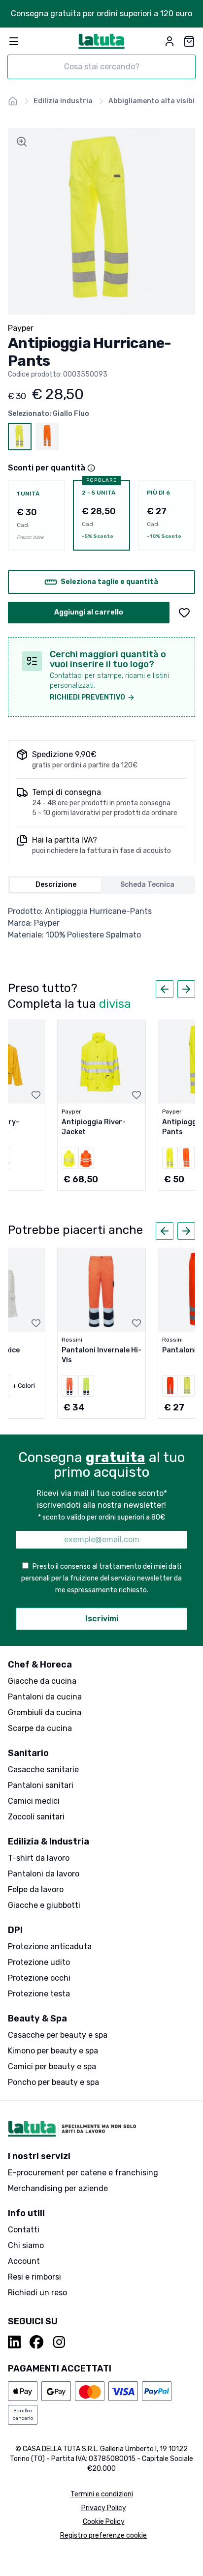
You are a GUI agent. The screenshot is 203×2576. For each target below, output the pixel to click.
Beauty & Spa (37, 2019)
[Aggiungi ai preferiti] (184, 613)
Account (24, 2261)
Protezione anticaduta (50, 1947)
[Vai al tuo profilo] (169, 41)
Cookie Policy (104, 2522)
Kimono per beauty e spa (53, 2051)
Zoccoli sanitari (36, 1817)
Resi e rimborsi (34, 2277)
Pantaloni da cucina (45, 1697)
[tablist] (101, 885)
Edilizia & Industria (49, 1842)
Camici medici (34, 1801)
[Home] (13, 101)
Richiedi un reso (37, 2293)
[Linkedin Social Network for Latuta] (15, 2342)
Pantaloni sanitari (41, 1785)
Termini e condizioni (102, 2494)
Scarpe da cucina (40, 1728)
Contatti (24, 2230)
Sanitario (28, 1753)
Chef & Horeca (40, 1665)
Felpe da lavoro (36, 1889)
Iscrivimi (102, 1619)
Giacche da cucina (42, 1681)
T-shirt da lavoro (39, 1858)
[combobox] (101, 67)
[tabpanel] (101, 923)
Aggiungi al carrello (89, 612)
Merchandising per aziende (58, 2188)
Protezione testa (39, 1994)
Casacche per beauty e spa (58, 2035)
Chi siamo (26, 2245)
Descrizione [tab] (56, 885)
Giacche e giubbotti (44, 1905)
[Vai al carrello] (189, 41)
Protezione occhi (39, 1978)
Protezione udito (39, 1962)
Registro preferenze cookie (103, 2535)
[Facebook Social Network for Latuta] (36, 2342)
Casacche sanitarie (43, 1770)
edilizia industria (63, 101)
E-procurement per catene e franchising (83, 2173)
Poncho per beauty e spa (53, 2082)
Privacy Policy (104, 2508)
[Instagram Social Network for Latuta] (59, 2342)
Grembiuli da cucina (45, 1712)
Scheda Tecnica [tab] (147, 885)
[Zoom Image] (22, 142)
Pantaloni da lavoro (44, 1874)
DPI (15, 1930)
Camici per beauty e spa (52, 2066)
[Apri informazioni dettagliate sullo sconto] (91, 468)
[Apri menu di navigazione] (14, 41)
